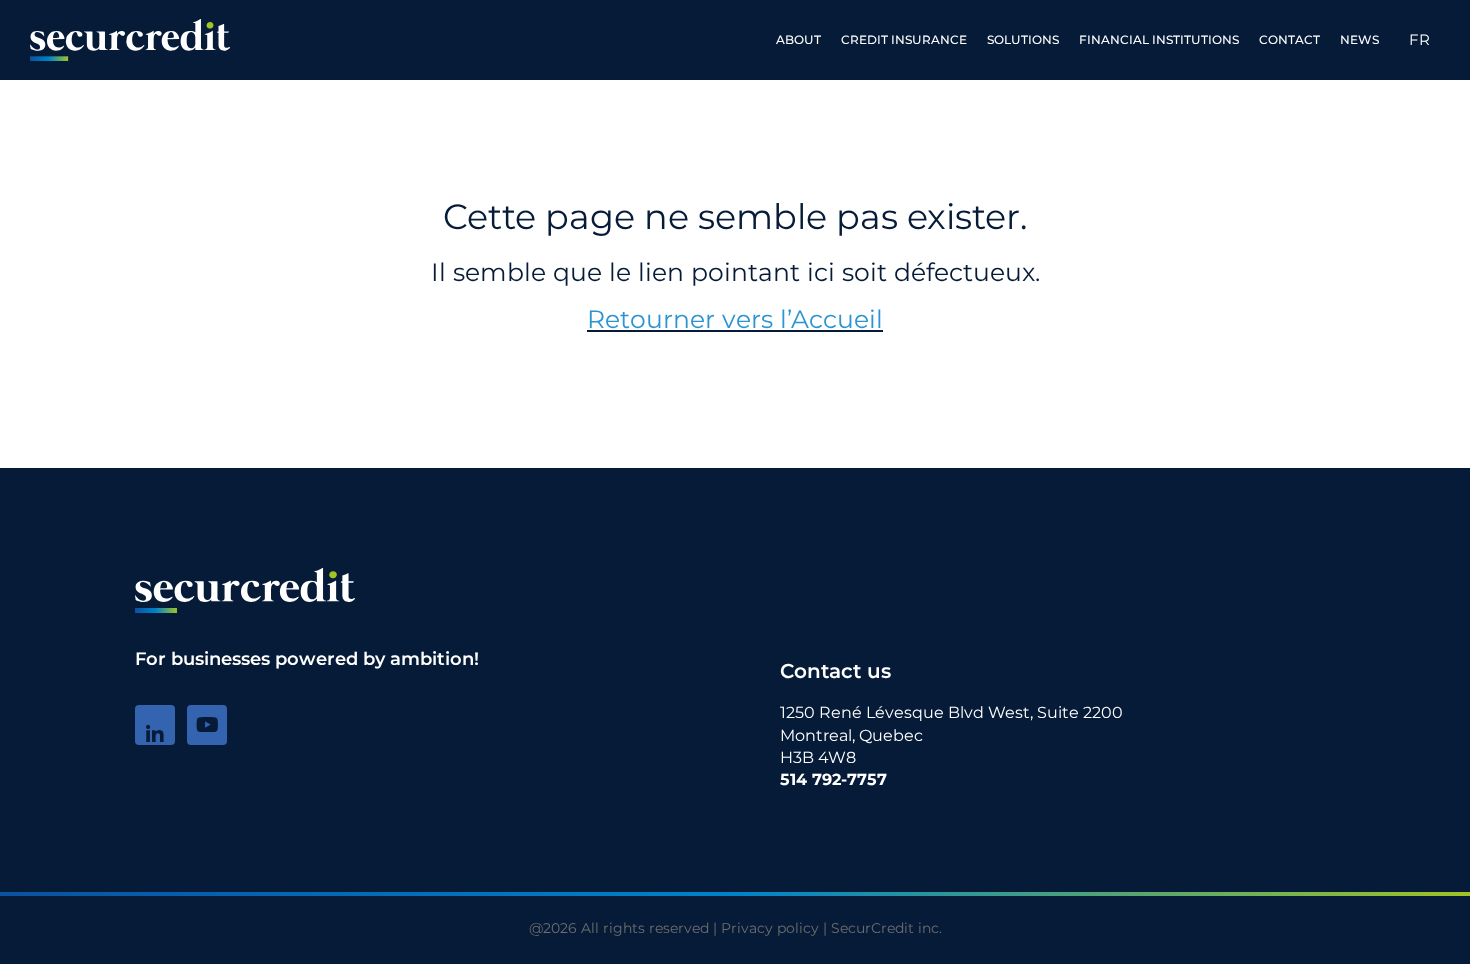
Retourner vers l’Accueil (735, 319)
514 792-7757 (833, 779)
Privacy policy (770, 928)
